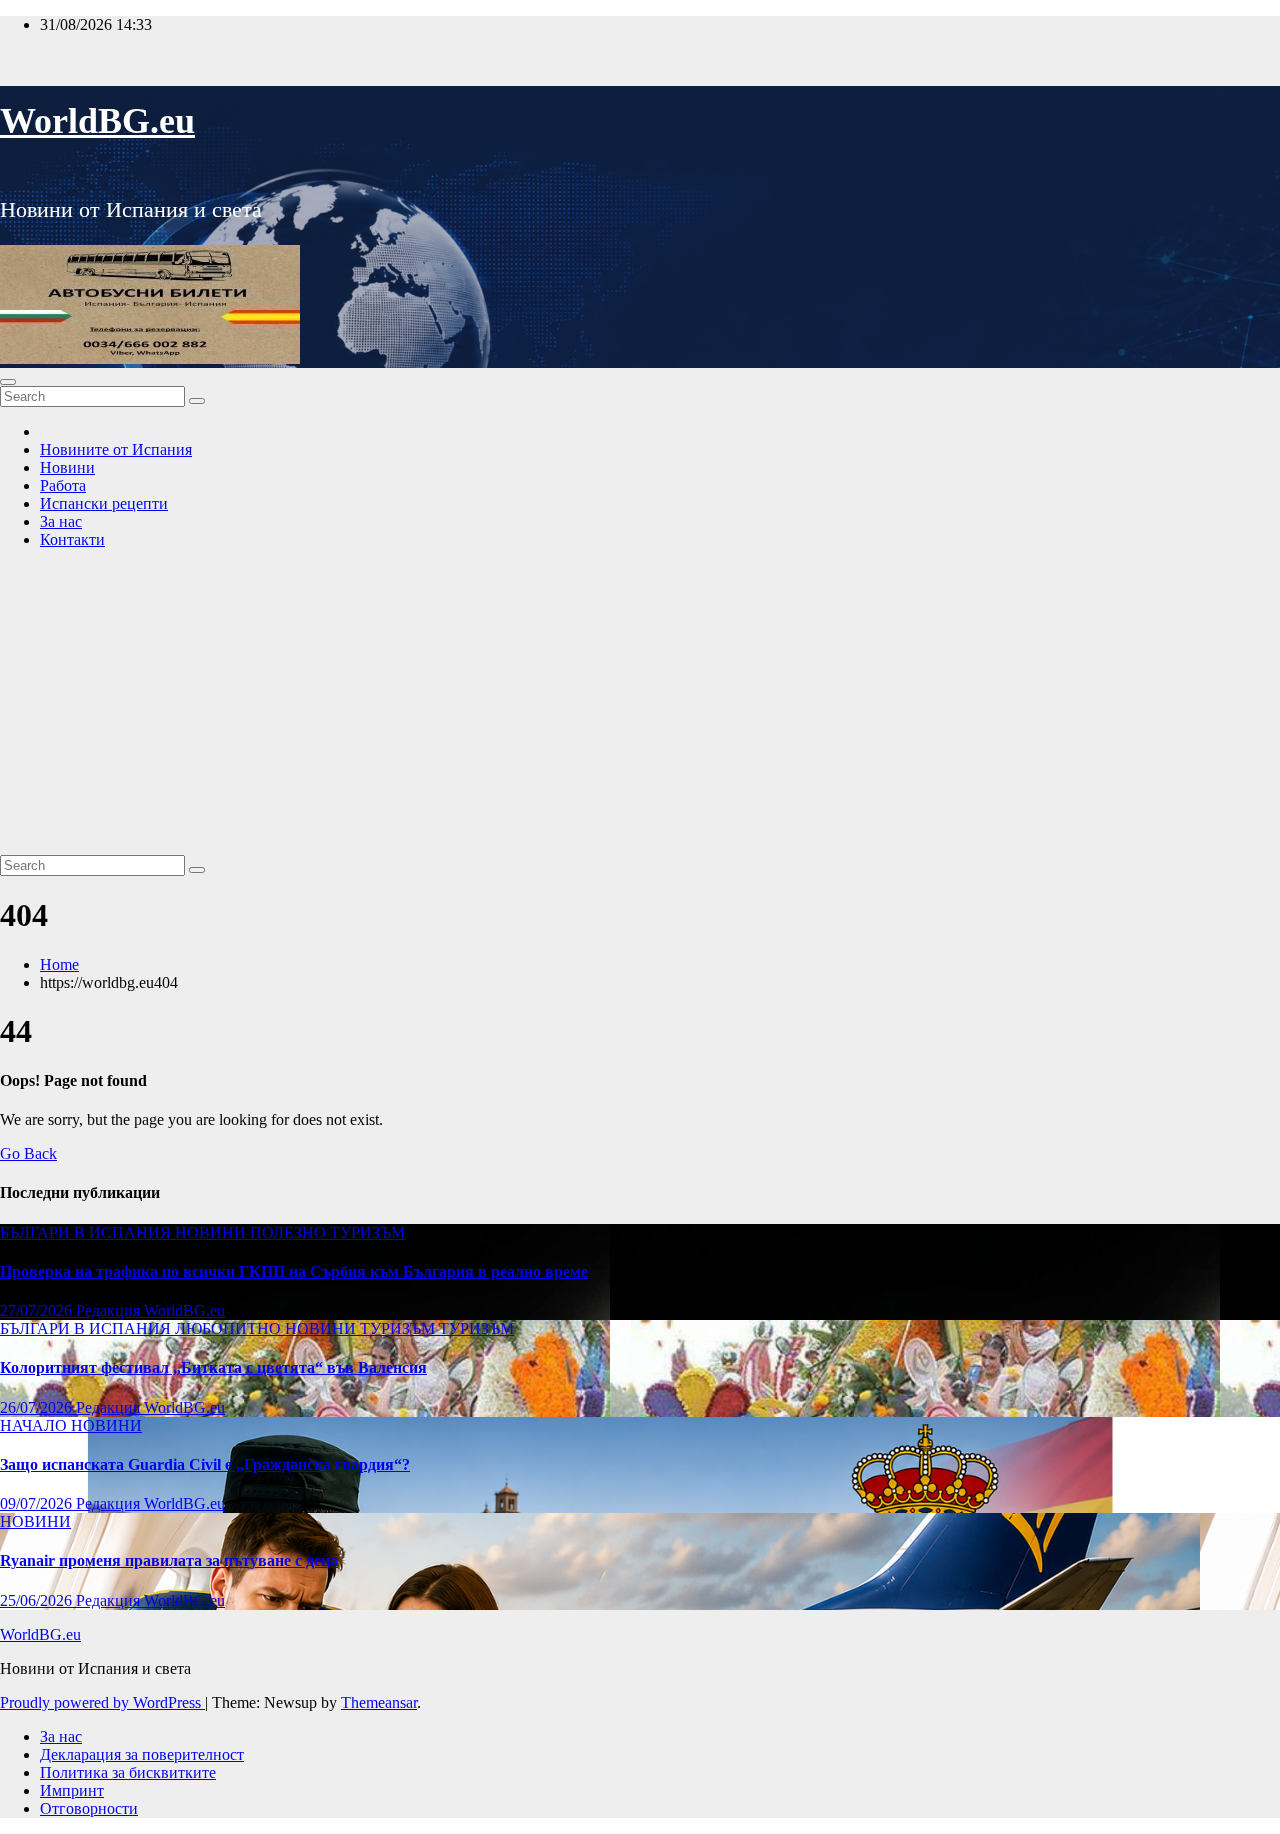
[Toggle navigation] (8, 382)
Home (59, 964)
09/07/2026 (38, 1503)
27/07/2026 (38, 1310)
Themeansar (379, 1702)
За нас (61, 521)
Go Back (28, 1153)
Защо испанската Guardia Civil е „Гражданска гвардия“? (205, 1464)
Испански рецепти (104, 503)
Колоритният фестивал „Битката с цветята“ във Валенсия (213, 1367)
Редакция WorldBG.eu (150, 1310)
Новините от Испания (116, 449)
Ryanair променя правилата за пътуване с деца (169, 1560)
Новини (67, 467)
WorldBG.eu (97, 121)
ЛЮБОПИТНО (230, 1328)
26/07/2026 (38, 1407)
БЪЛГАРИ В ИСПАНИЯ (87, 1232)
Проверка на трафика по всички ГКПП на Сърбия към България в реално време (294, 1271)
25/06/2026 (38, 1600)
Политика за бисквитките (128, 1772)
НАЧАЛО (35, 1425)
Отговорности (89, 1808)
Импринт (72, 1790)
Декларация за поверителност (142, 1754)
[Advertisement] (640, 705)
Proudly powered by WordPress (102, 1702)
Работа (63, 485)
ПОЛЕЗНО (290, 1232)
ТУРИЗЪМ (367, 1232)
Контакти (72, 539)
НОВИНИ (212, 1232)
